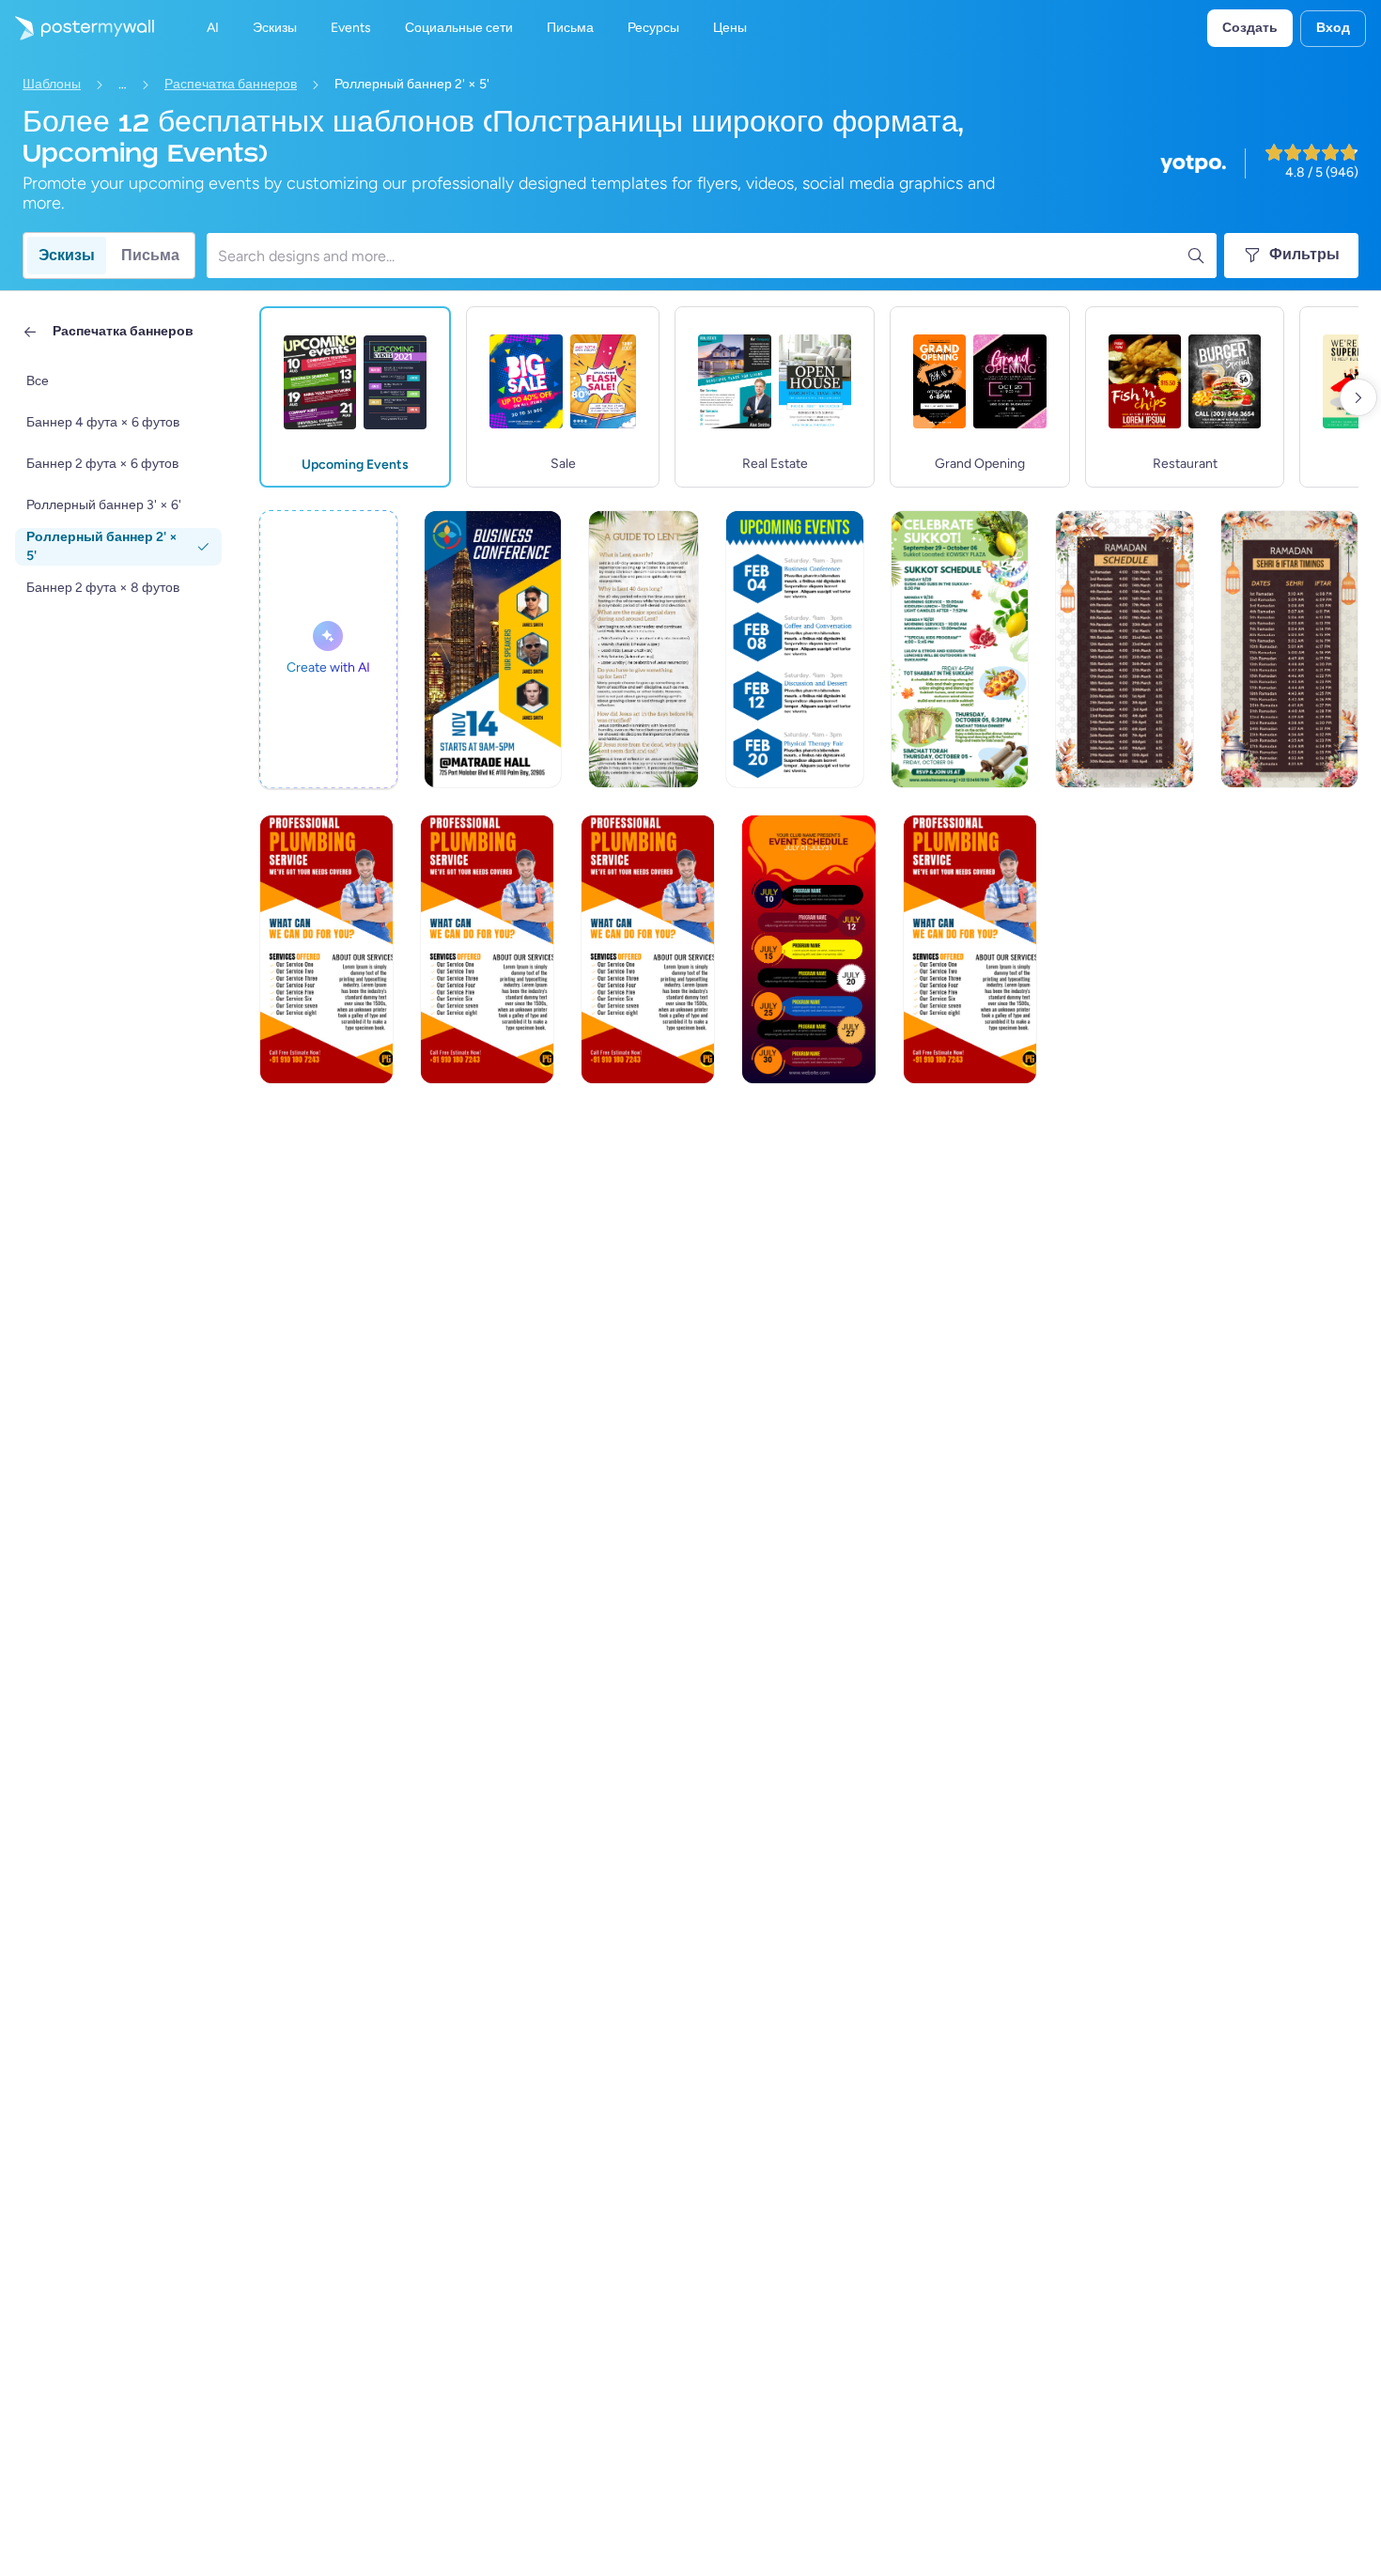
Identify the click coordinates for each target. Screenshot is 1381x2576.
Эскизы (67, 255)
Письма (150, 255)
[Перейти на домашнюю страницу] (77, 28)
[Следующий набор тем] (1358, 397)
